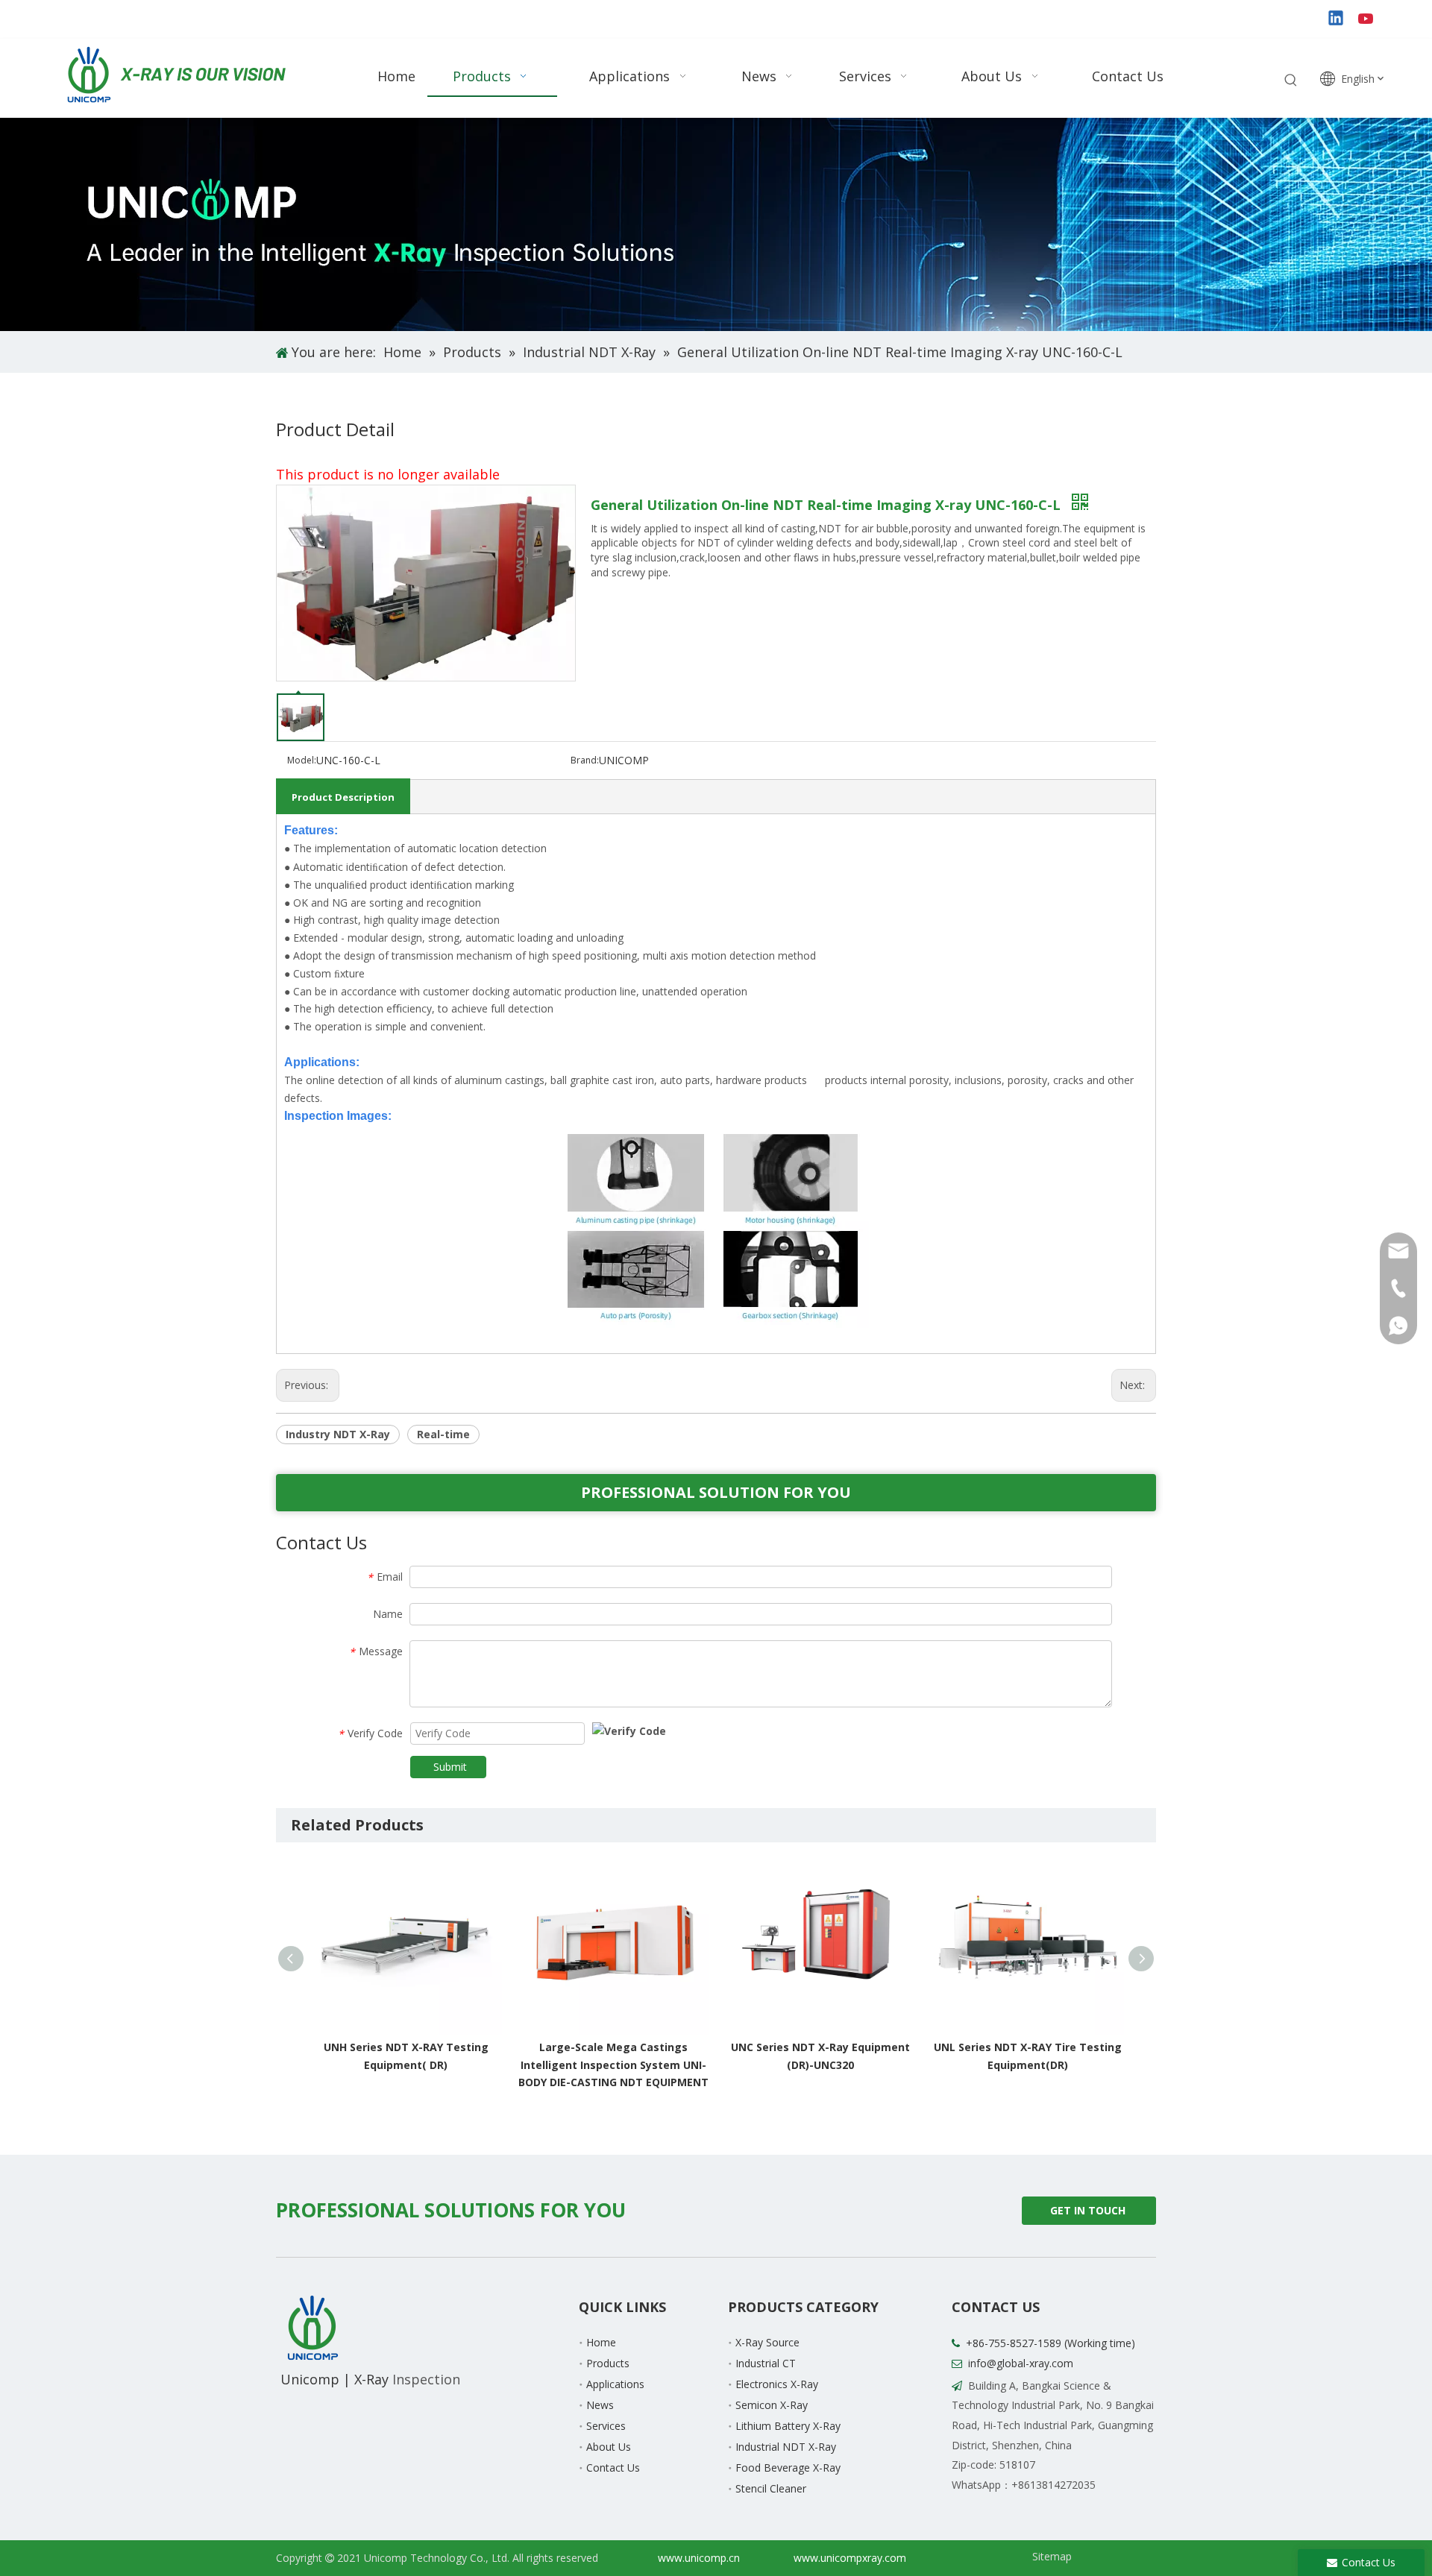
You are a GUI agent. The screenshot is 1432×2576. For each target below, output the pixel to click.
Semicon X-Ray (772, 2405)
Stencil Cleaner (771, 2488)
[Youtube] (1367, 19)
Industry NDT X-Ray (338, 1434)
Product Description (343, 797)
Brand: (585, 760)
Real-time (443, 1434)
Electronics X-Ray (777, 2384)
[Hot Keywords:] (1291, 81)
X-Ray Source (767, 2342)
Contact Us (613, 2468)
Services (606, 2426)
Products (608, 2363)
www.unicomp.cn (699, 2558)
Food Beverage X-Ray (788, 2468)
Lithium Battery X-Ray (788, 2426)
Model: (302, 760)
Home (601, 2342)
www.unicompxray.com (850, 2558)
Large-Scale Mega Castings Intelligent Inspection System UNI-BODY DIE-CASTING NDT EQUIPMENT (426, 2065)
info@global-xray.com (1021, 2363)
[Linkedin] (1337, 19)
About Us (609, 2447)
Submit (450, 1767)
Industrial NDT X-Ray (786, 2447)
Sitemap (1052, 2556)
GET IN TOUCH (1089, 2210)
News (600, 2405)
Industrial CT (766, 2363)
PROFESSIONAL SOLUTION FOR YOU (716, 1492)
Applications (615, 2384)
